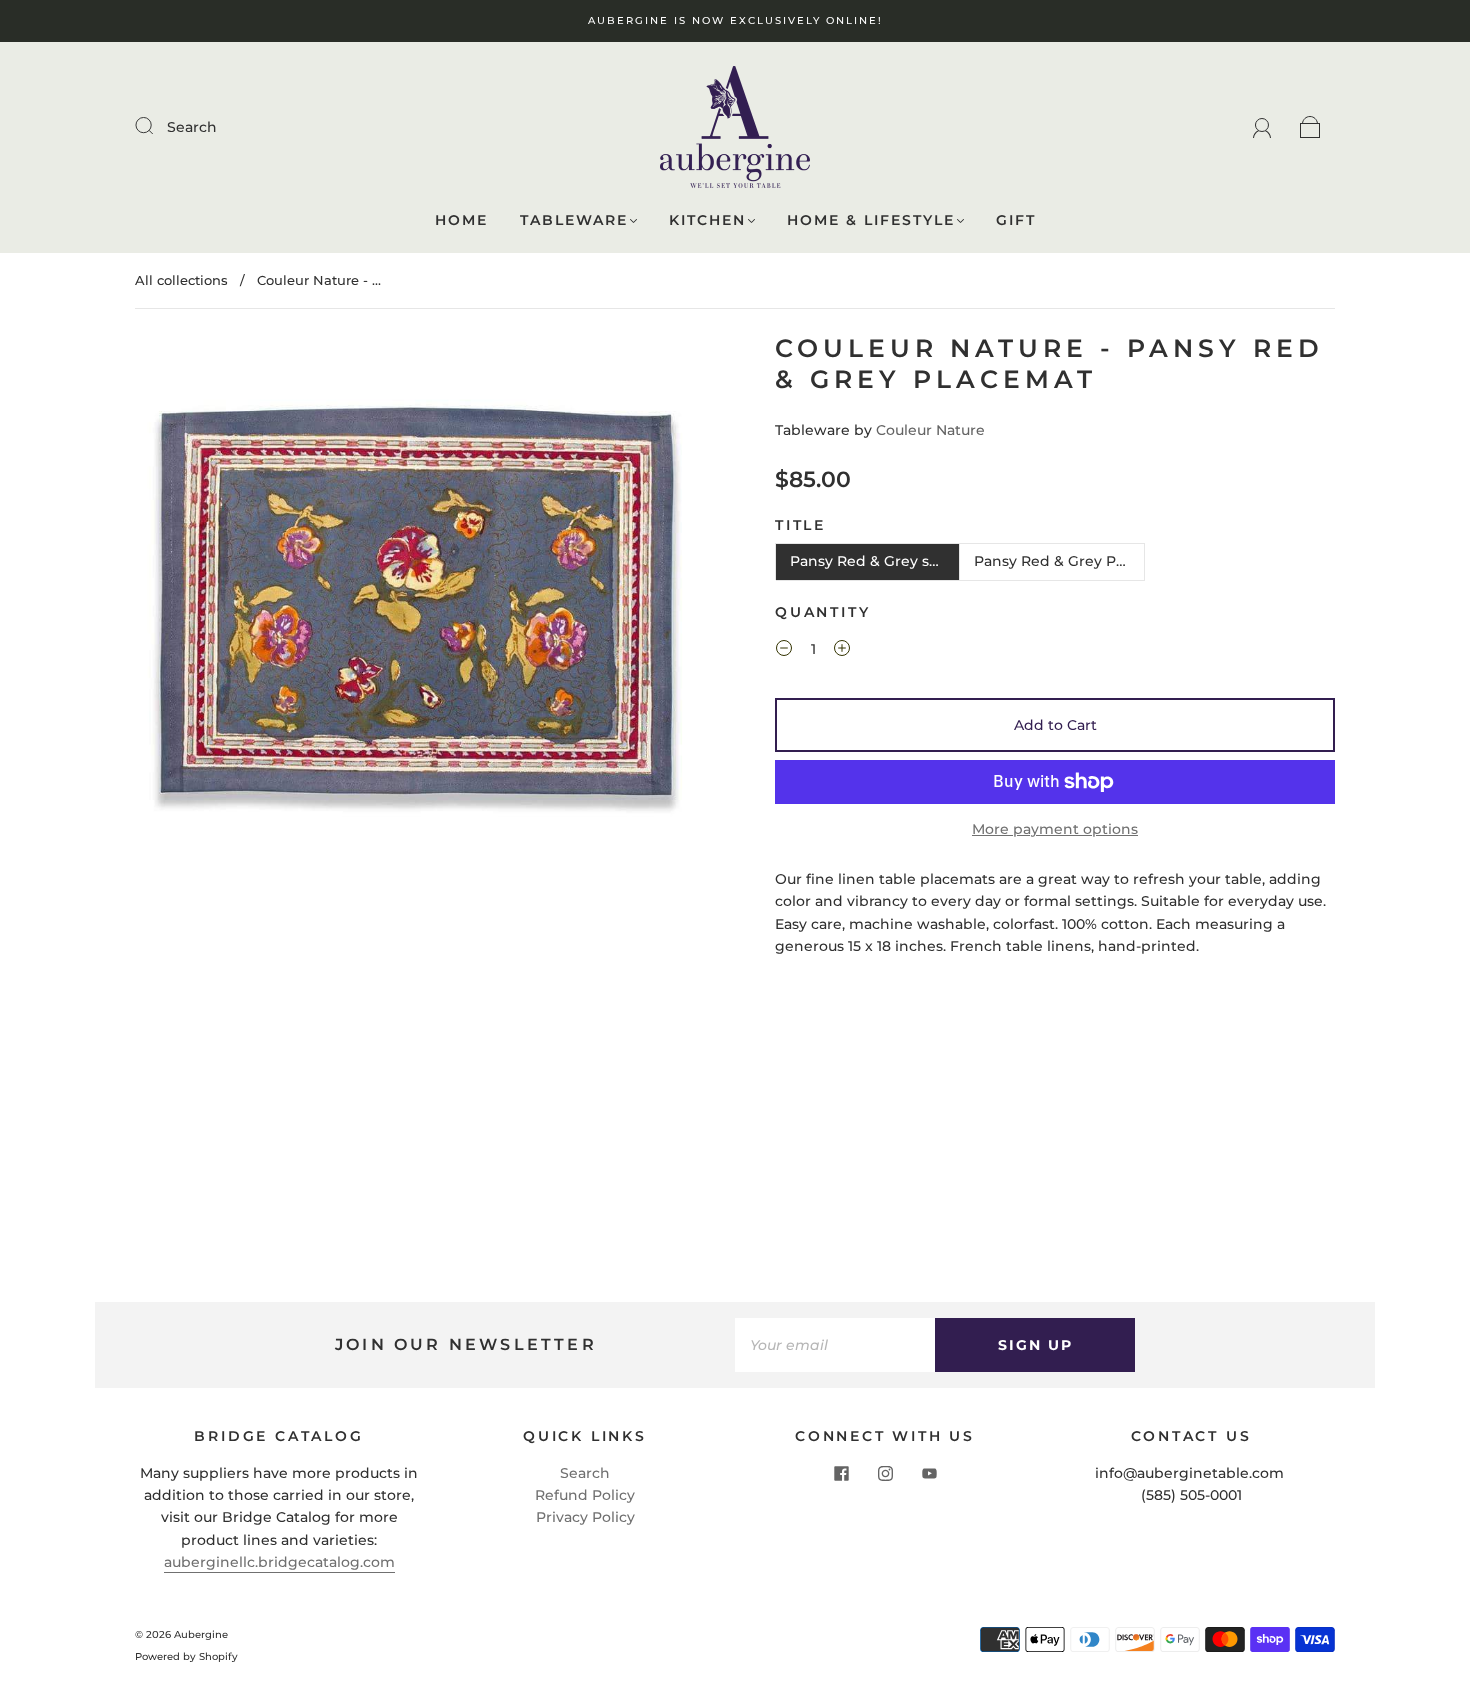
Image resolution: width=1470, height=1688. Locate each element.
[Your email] (835, 1345)
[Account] (1262, 127)
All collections (181, 280)
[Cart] (1310, 127)
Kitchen (707, 220)
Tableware (574, 220)
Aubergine (201, 1634)
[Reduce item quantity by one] (784, 652)
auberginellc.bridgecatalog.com (279, 1562)
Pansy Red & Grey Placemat (1059, 561)
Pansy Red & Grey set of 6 (875, 561)
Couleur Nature (930, 430)
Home (461, 220)
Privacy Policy (585, 1517)
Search (192, 127)
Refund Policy (585, 1495)
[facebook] (841, 1474)
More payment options (1055, 829)
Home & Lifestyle (871, 220)
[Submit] (157, 126)
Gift (1016, 220)
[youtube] (929, 1474)
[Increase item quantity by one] (842, 652)
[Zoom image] (415, 615)
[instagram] (885, 1474)
